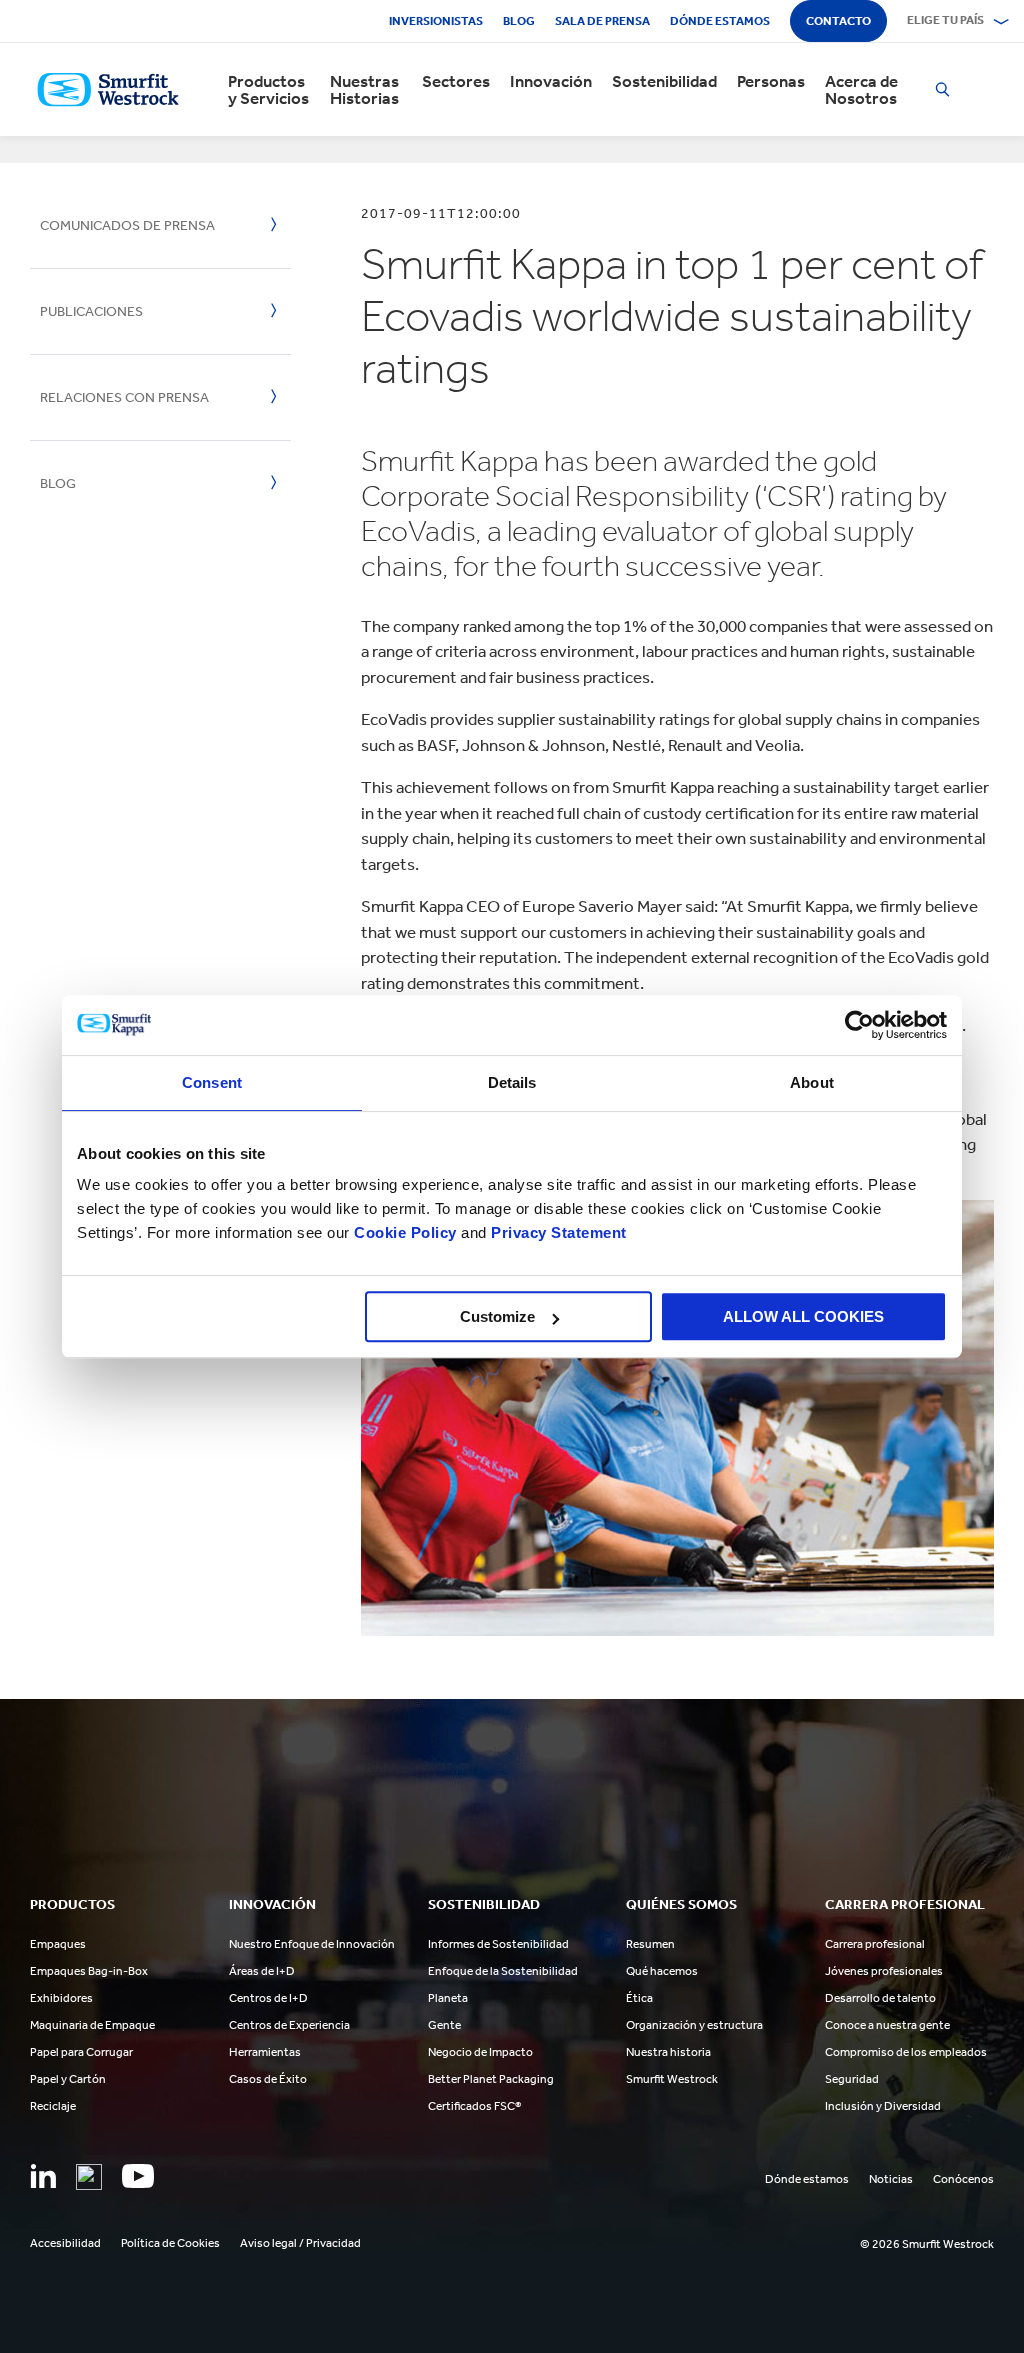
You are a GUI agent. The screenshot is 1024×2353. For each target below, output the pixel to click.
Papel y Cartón (68, 2079)
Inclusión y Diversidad (883, 2106)
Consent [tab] (212, 1082)
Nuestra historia (668, 2052)
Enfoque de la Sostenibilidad (503, 1971)
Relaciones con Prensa (124, 397)
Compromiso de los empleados (906, 2052)
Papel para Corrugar (81, 2052)
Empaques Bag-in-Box (89, 1971)
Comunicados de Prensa (127, 225)
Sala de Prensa (602, 21)
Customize (497, 1316)
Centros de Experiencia (289, 2025)
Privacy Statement (557, 1232)
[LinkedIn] (43, 2176)
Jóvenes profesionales (884, 1971)
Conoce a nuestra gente (887, 2025)
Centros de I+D (268, 1998)
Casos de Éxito (268, 2079)
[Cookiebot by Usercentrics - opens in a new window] (859, 1025)
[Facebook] (89, 2177)
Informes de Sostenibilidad (498, 1944)
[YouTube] (138, 2176)
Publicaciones (91, 311)
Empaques (58, 1944)
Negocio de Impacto (480, 2052)
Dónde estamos (720, 21)
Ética (639, 1998)
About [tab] (812, 1082)
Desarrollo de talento (880, 1998)
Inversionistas (436, 21)
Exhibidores (61, 1998)
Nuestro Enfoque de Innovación (312, 1944)
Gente (444, 2025)
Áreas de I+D (262, 1971)
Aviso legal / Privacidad (300, 2243)
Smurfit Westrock (672, 2079)
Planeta (448, 1998)
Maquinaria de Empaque (92, 2025)
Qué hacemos (662, 1971)
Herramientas (265, 2052)
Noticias (891, 2179)
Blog (519, 21)
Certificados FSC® (474, 2106)
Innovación (551, 81)
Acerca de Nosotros (861, 90)
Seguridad (852, 2079)
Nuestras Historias (364, 90)
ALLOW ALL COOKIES (803, 1316)
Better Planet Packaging (491, 2079)
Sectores (456, 81)
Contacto (838, 21)
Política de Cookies (170, 2243)
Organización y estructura (694, 2025)
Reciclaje (53, 2106)
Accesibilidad (65, 2243)
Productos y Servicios (268, 90)
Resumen (650, 1944)
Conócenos (963, 2179)
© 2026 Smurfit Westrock (927, 2244)
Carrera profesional (875, 1944)
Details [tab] (512, 1082)
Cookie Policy (405, 1232)
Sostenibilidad (664, 81)
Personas (771, 81)
